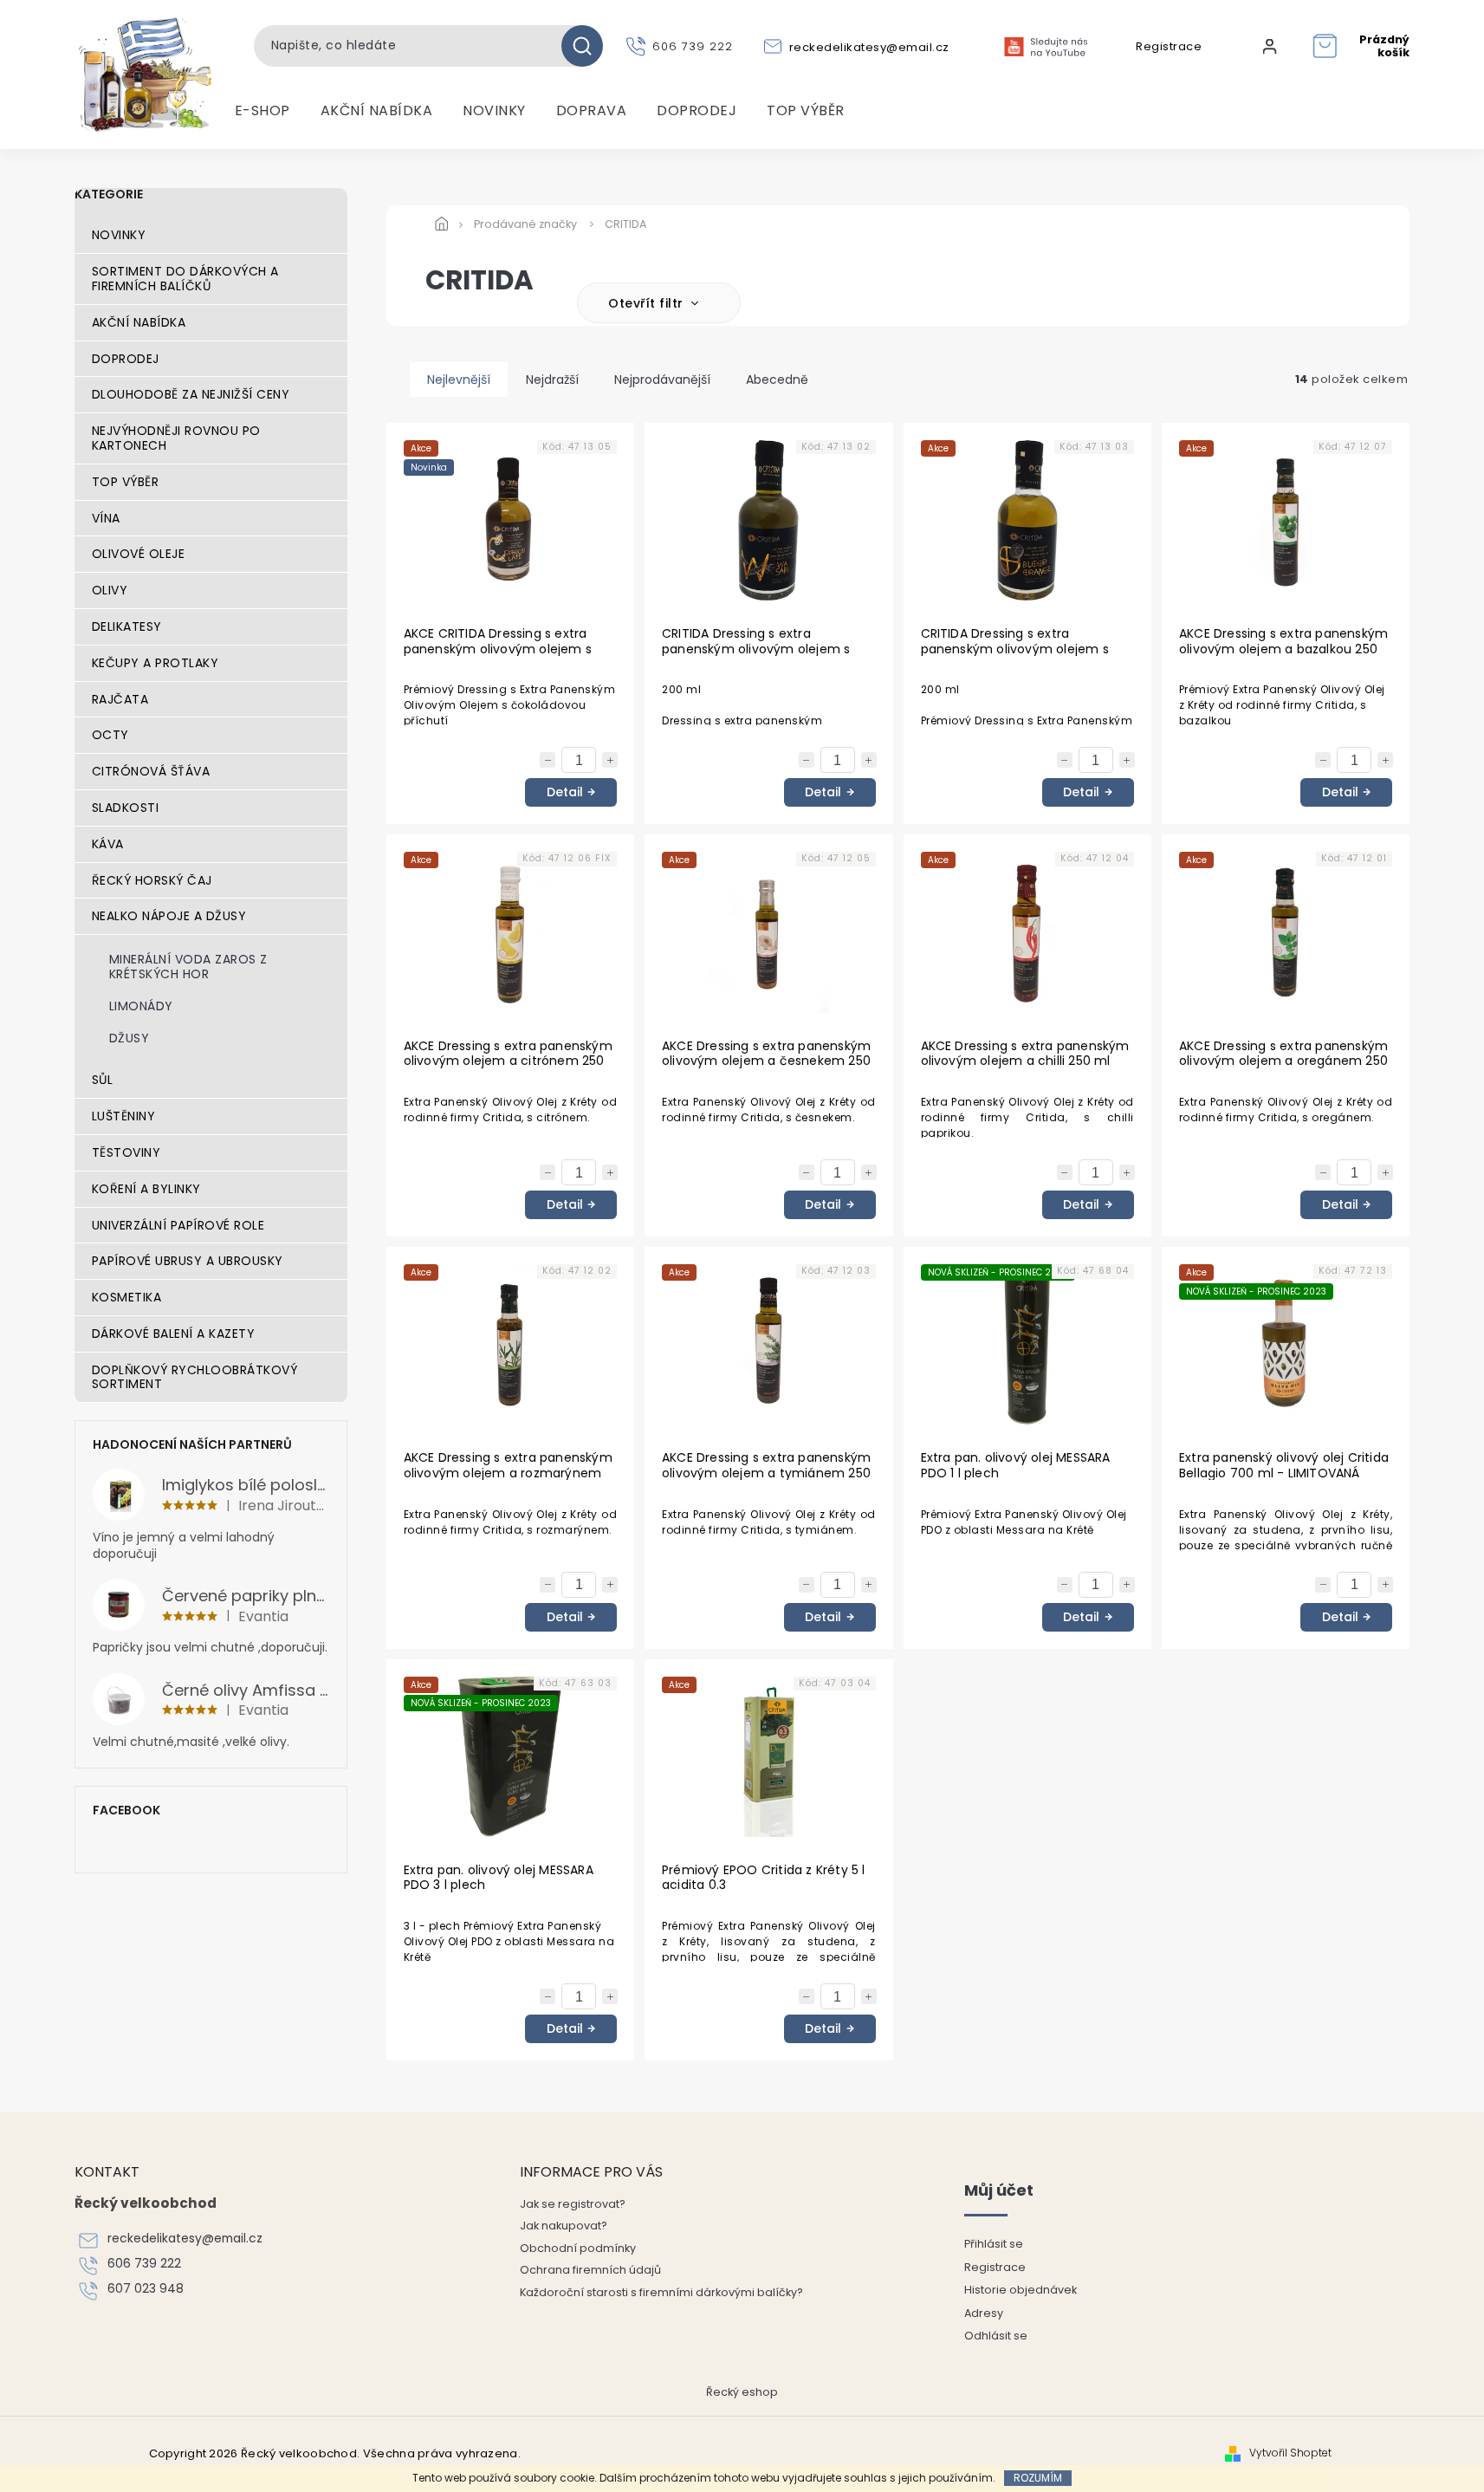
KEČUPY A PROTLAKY (156, 663)
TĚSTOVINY (126, 1152)
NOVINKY (119, 235)
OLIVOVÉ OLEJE (139, 554)
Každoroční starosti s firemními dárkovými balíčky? (661, 2292)
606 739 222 (144, 2264)
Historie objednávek (1021, 2290)
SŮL (103, 1080)
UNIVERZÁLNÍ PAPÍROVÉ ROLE (178, 1225)
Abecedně (777, 380)
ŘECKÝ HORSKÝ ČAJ (152, 880)
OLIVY (110, 590)
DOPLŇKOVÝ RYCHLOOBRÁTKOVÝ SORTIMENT (195, 1377)
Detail (565, 792)
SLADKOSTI (126, 808)
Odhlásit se (996, 2336)
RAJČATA (120, 699)
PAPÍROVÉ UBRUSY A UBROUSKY (188, 1261)
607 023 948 (146, 2289)
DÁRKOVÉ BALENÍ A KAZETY (174, 1334)
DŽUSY (130, 1038)
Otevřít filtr (648, 303)
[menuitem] (262, 111)
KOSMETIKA (127, 1297)
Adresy (984, 2313)
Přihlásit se (994, 2244)
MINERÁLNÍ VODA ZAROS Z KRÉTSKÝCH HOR (188, 967)
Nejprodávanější (662, 380)
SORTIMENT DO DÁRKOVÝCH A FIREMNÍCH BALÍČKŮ (185, 279)
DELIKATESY (127, 626)
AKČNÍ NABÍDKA (139, 322)
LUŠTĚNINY (124, 1116)
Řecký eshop (742, 2392)
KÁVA (108, 844)
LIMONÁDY (141, 1006)
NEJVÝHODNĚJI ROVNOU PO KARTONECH (176, 438)
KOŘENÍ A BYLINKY (146, 1189)
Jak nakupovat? (564, 2226)
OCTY (110, 735)
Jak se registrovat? (573, 2204)
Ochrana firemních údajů (590, 2270)
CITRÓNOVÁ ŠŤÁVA (151, 771)
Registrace (1169, 47)
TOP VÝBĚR (126, 482)
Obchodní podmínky (578, 2248)
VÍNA (106, 518)
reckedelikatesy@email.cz (185, 2239)
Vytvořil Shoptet (1290, 2453)
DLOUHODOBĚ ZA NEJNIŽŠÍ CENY (191, 394)
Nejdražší (552, 380)
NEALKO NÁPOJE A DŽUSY (169, 916)
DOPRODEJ (126, 359)
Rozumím (1038, 2478)
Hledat (589, 46)
